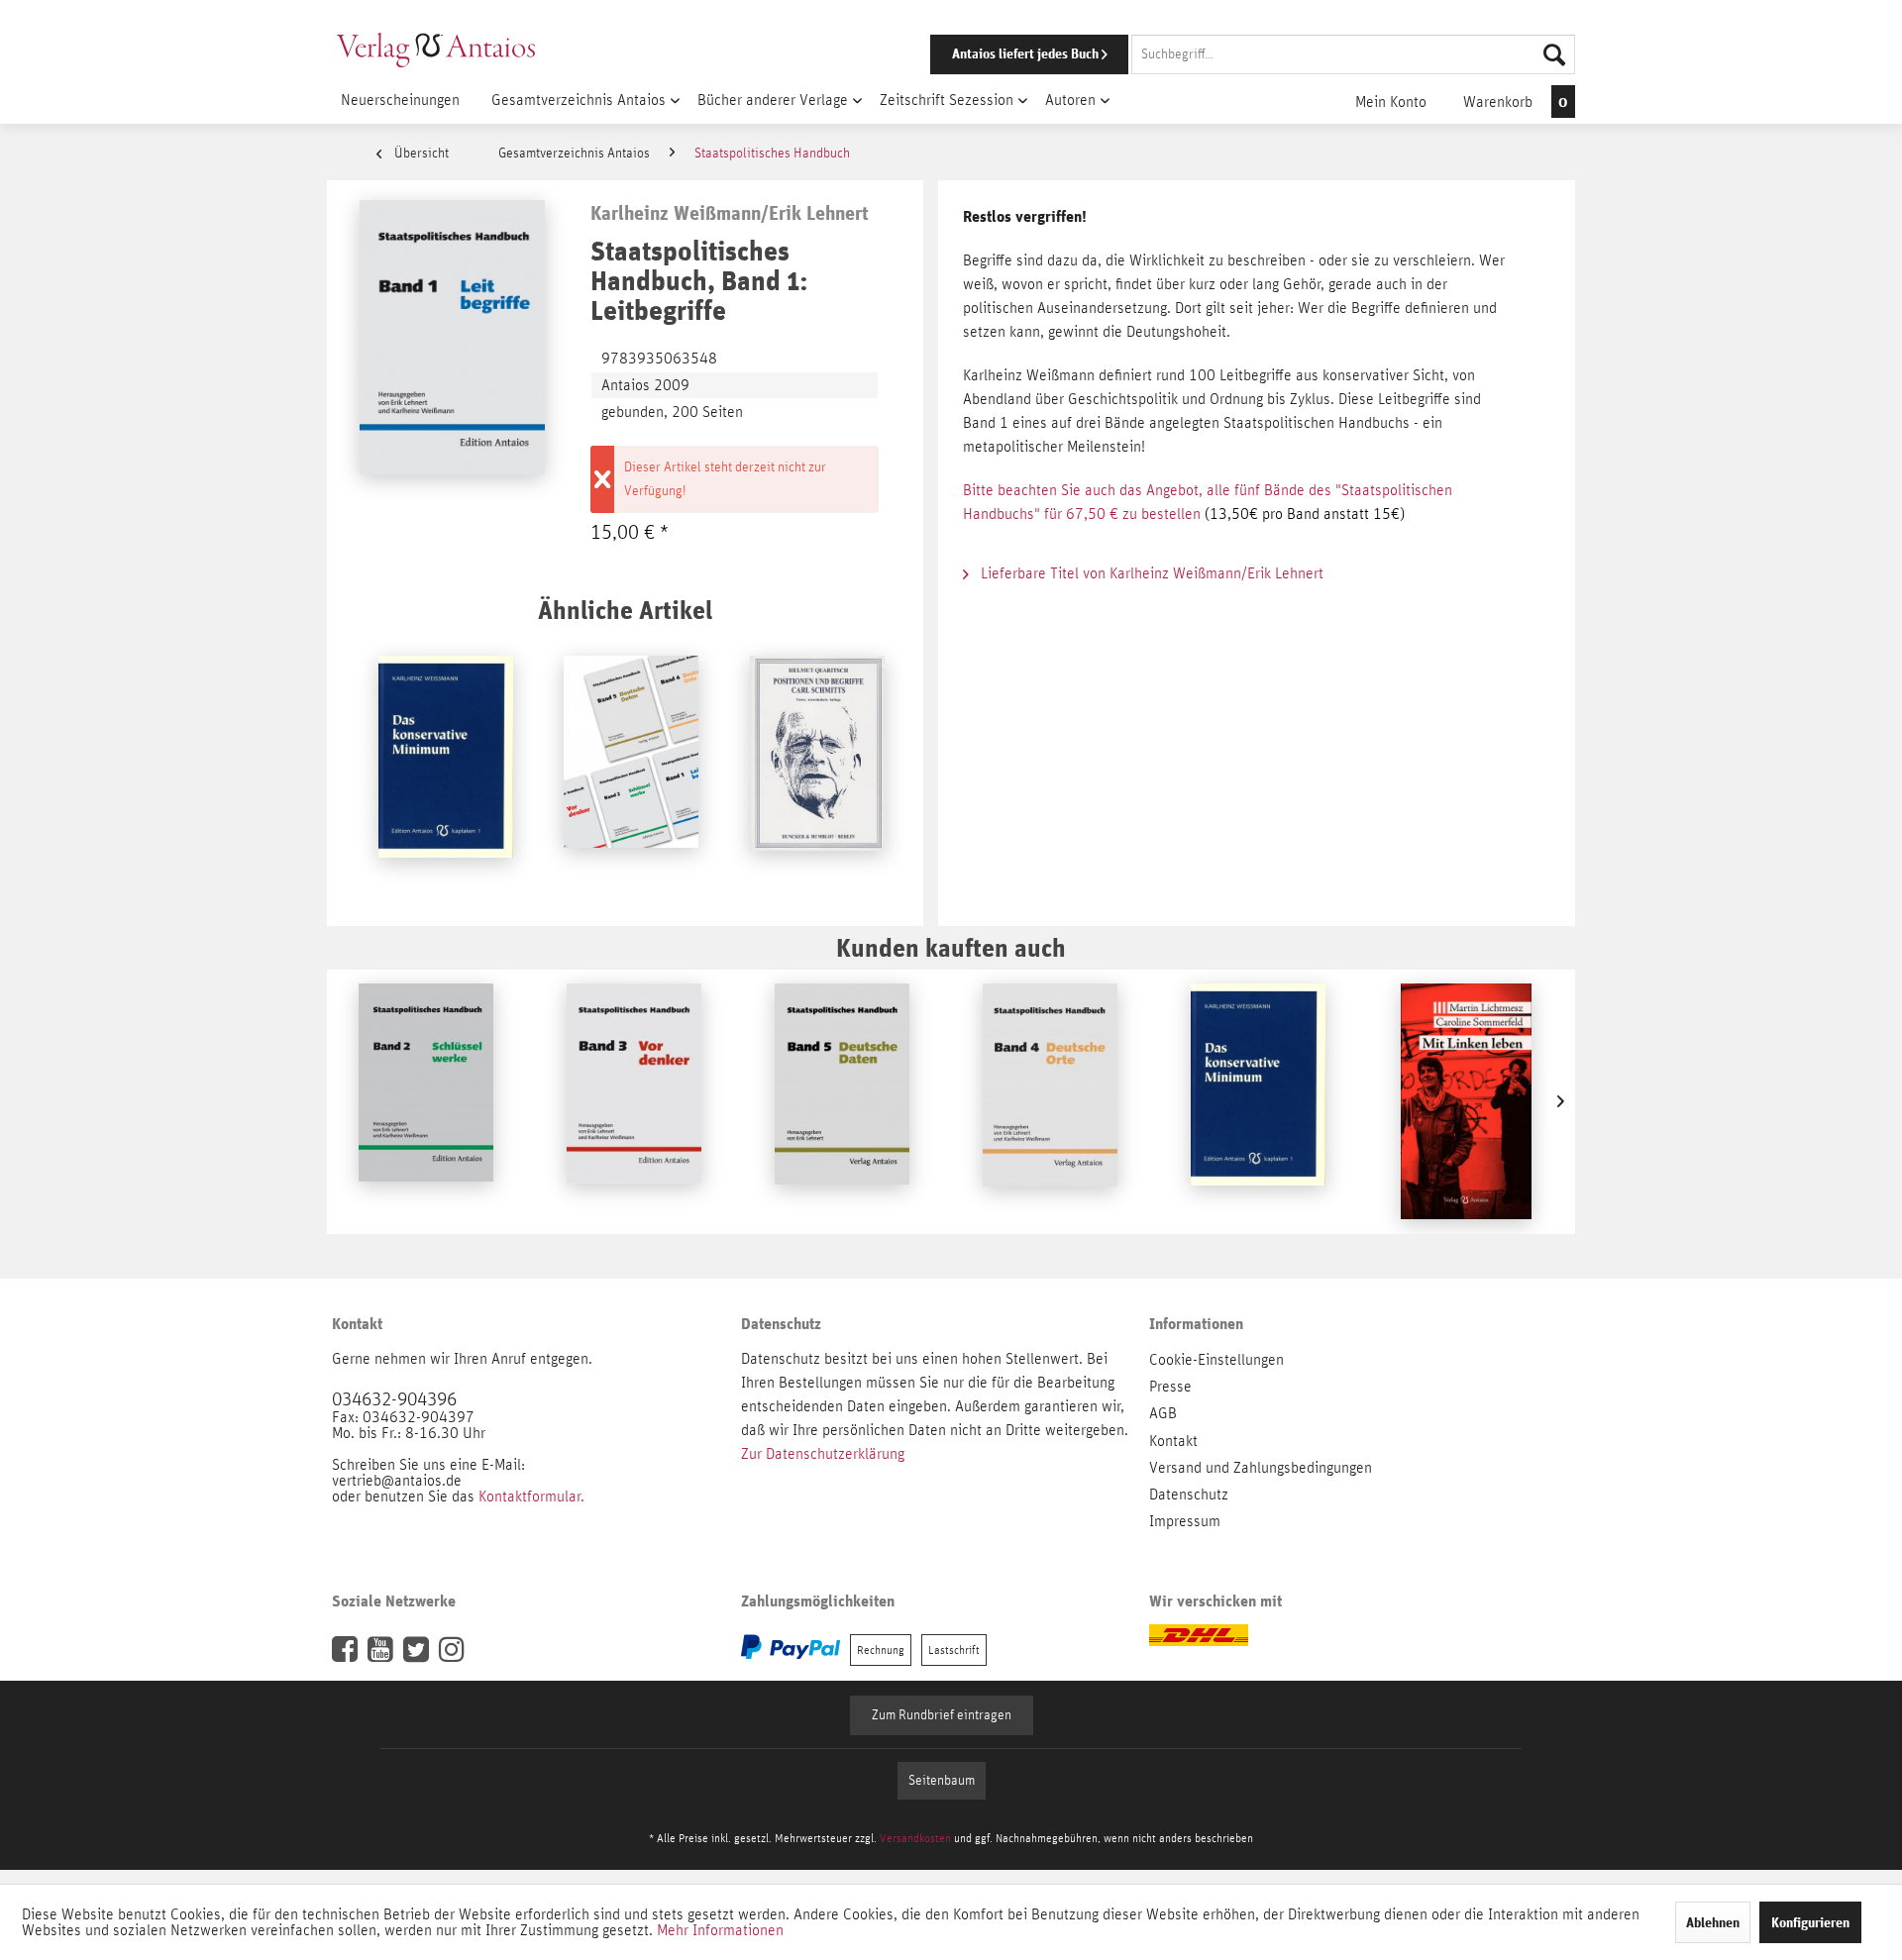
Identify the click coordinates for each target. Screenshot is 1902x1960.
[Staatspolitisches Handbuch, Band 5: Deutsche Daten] (842, 1101)
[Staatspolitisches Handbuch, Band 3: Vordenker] (634, 1101)
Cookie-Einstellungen (1216, 1360)
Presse (1170, 1387)
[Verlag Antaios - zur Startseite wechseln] (436, 50)
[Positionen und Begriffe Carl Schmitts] (817, 774)
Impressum (1185, 1521)
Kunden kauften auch (951, 947)
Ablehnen (1713, 1922)
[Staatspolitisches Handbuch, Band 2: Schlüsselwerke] (426, 1101)
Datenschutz (1189, 1495)
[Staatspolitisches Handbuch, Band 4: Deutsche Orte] (1050, 1101)
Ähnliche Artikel (625, 610)
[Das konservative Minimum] (446, 774)
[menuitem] (1225, 54)
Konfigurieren (1810, 1922)
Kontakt (1173, 1441)
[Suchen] (1554, 54)
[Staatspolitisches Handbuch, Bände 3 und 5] (631, 774)
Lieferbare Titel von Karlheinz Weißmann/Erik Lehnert (1150, 573)
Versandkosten (915, 1838)
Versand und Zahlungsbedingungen (1261, 1468)
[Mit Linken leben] (1466, 1101)
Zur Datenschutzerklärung (823, 1454)
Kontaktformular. (531, 1496)
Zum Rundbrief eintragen (942, 1715)
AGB (1163, 1413)
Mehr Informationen (720, 1930)
